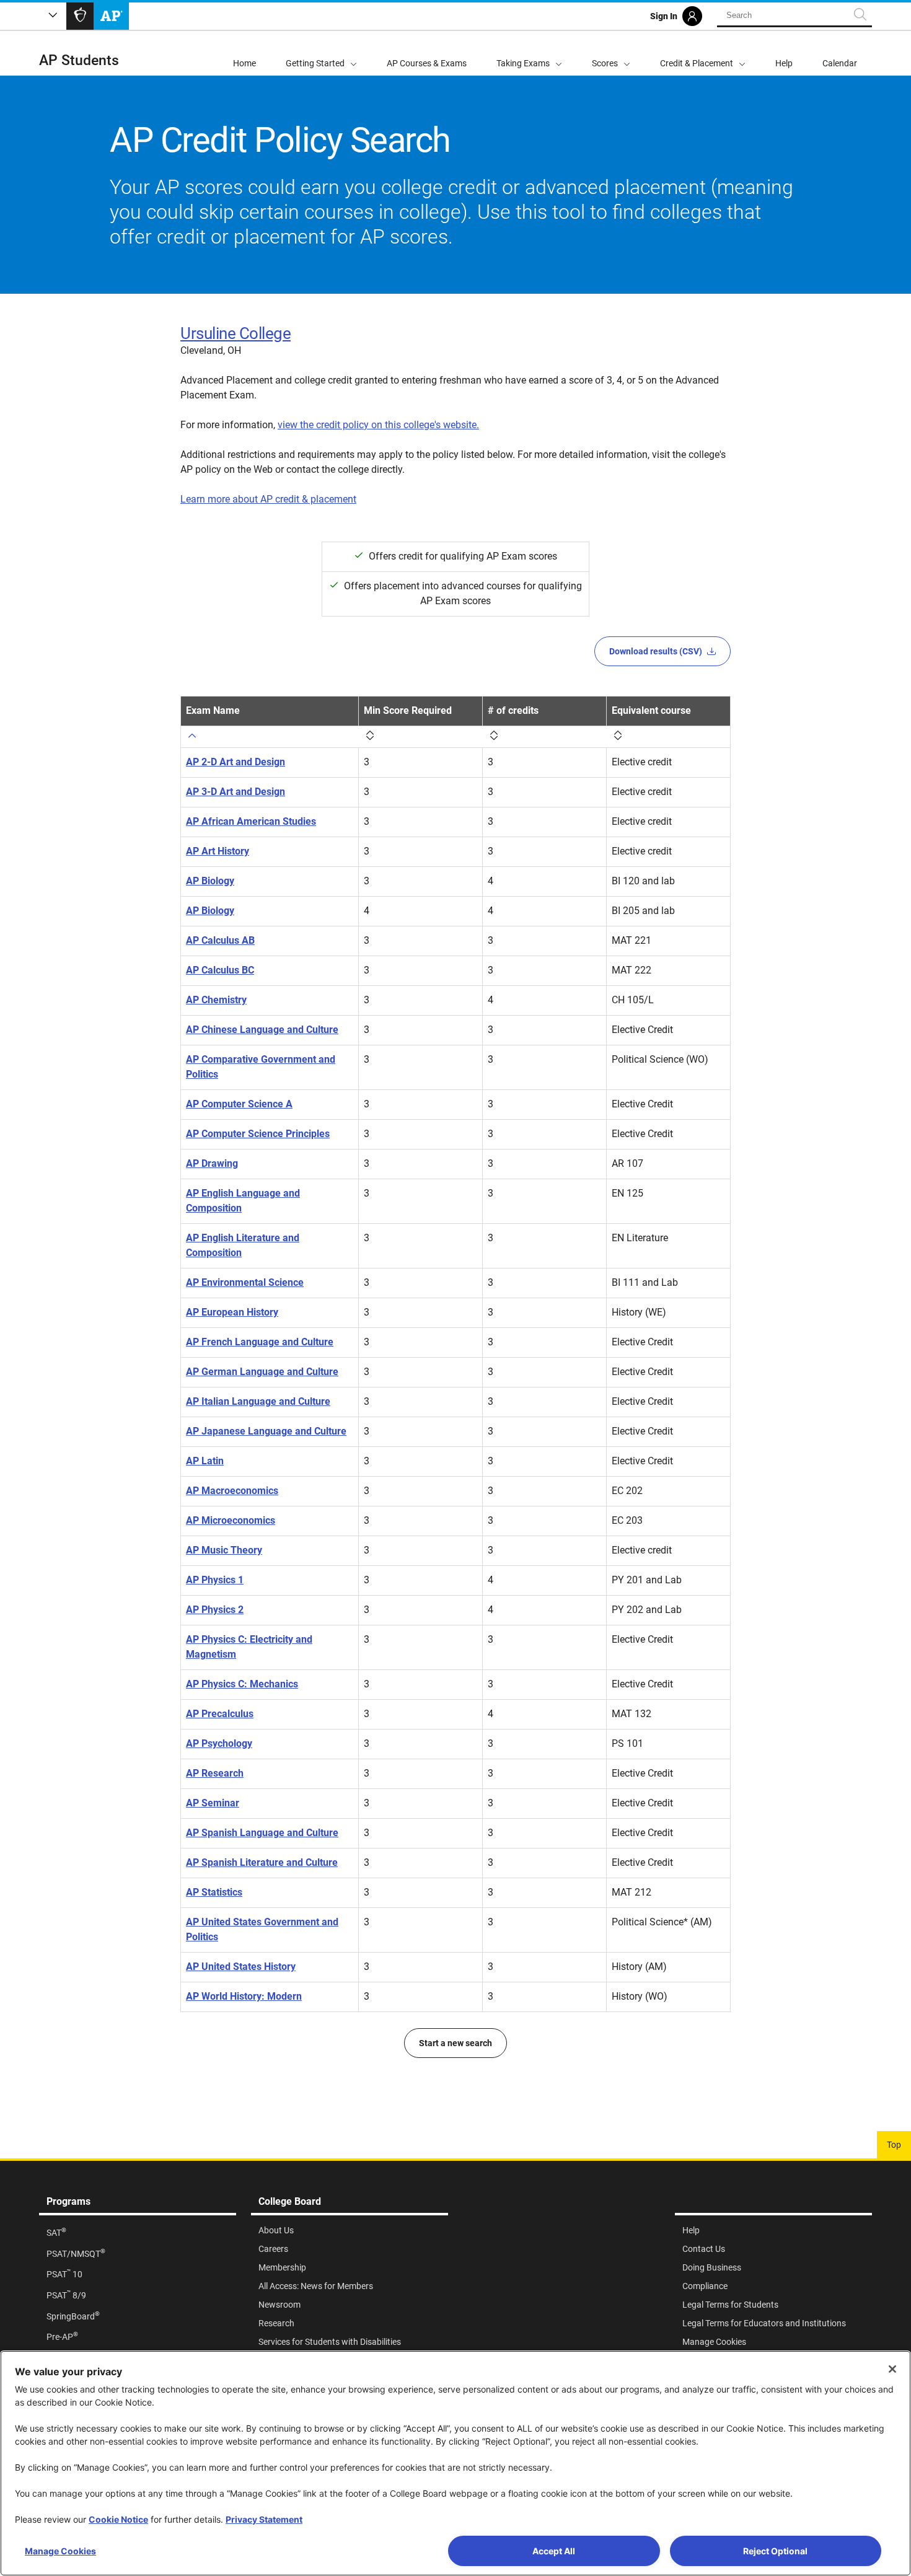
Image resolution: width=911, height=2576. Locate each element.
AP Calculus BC (220, 970)
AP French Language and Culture (260, 1342)
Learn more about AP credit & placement (268, 499)
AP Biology (210, 881)
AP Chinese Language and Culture (262, 1030)
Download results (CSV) (656, 651)
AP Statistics (214, 1892)
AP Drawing (212, 1163)
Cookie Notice (118, 2519)
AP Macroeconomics (232, 1491)
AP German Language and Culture (262, 1372)
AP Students (79, 60)
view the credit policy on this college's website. (378, 425)
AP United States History (241, 1967)
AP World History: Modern (244, 1996)
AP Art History (218, 851)
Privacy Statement (264, 2519)
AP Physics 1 (215, 1580)
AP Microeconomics (231, 1520)
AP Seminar (213, 1803)
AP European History (232, 1312)
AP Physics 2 (215, 1610)
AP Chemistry (216, 1000)
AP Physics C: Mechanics (242, 1684)
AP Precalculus (220, 1714)
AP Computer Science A (239, 1104)
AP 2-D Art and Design (235, 762)
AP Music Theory (224, 1550)
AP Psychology (219, 1743)
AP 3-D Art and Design (235, 792)
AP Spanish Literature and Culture (262, 1862)
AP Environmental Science (245, 1282)
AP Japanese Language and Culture (266, 1431)
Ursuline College (235, 333)
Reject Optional (775, 2551)
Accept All (554, 2551)
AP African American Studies (251, 821)
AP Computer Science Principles (258, 1134)
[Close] (892, 2369)
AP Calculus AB (220, 940)
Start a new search (455, 2043)
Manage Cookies (60, 2551)
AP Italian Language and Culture (258, 1401)
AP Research (215, 1773)
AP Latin (205, 1461)
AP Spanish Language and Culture (262, 1833)
